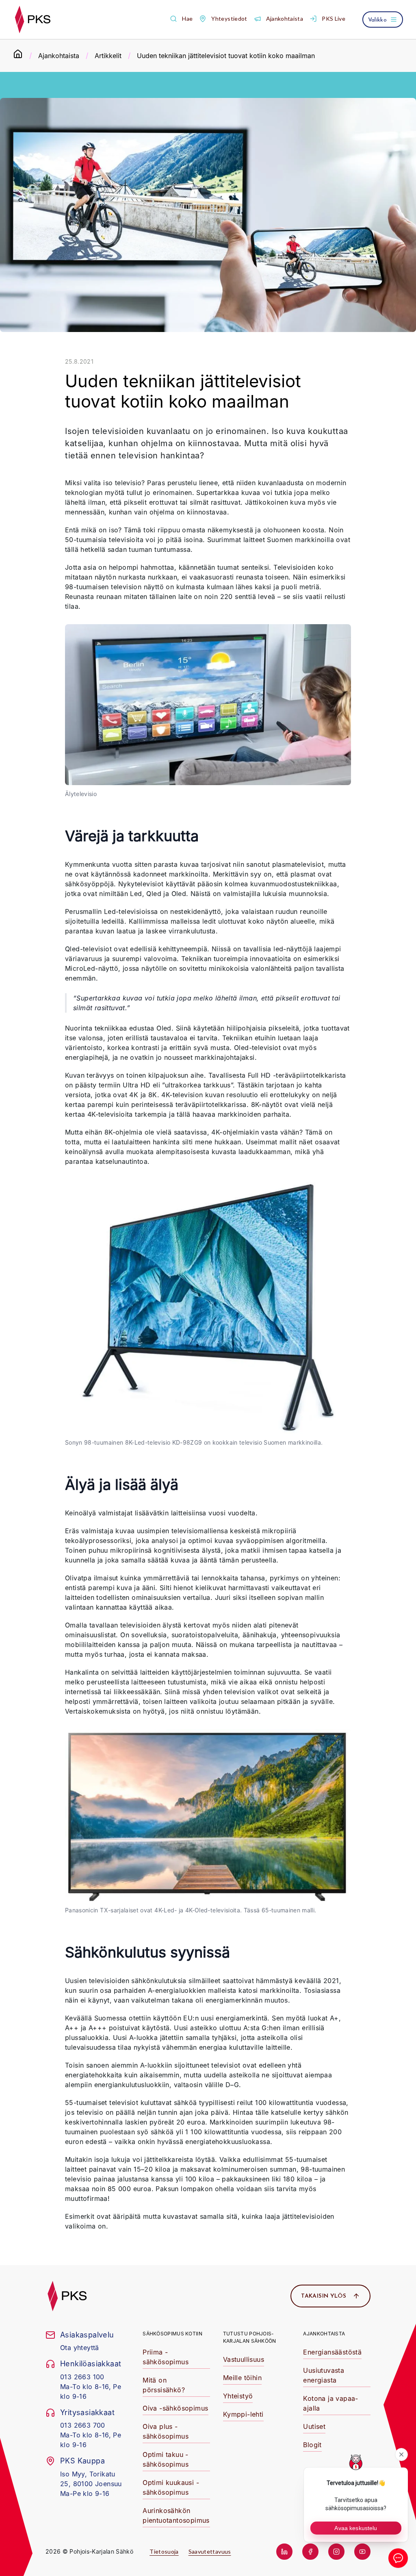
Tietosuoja (164, 2551)
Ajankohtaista (59, 56)
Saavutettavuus (210, 2551)
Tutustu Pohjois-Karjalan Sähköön (250, 2337)
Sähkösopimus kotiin (172, 2334)
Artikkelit (108, 56)
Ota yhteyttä (80, 2348)
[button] (181, 19)
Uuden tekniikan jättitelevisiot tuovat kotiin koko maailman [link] (226, 56)
